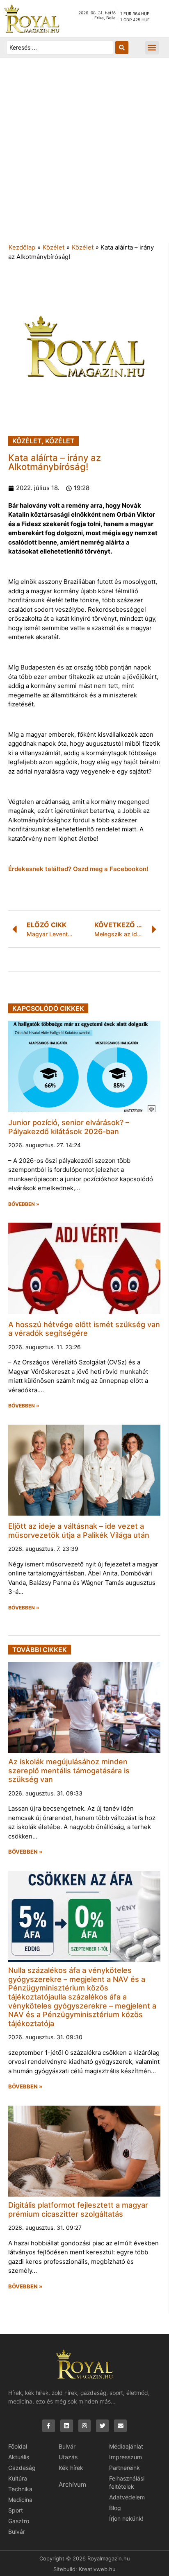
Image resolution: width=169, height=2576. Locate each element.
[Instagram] (85, 2426)
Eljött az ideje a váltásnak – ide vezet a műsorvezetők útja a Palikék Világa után (79, 1531)
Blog (115, 2508)
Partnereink (124, 2468)
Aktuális (19, 2457)
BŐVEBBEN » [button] (24, 1204)
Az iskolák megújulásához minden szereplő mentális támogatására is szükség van (69, 1770)
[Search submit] (122, 48)
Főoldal (18, 2446)
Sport (16, 2510)
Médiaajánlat (126, 2446)
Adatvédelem (127, 2497)
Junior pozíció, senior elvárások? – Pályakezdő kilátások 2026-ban (69, 1127)
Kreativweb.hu (97, 2569)
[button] (152, 48)
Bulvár (17, 2532)
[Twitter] (102, 2426)
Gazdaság (22, 2468)
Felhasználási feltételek (127, 2482)
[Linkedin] (67, 2426)
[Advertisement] (84, 154)
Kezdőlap (22, 247)
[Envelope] (120, 2426)
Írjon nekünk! (126, 2518)
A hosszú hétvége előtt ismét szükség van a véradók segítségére (84, 1329)
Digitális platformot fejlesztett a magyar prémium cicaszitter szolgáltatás (78, 2209)
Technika (20, 2489)
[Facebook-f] (49, 2426)
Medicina (20, 2500)
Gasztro (19, 2521)
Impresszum (126, 2457)
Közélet (54, 247)
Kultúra (18, 2478)
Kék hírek (71, 2468)
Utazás (68, 2457)
